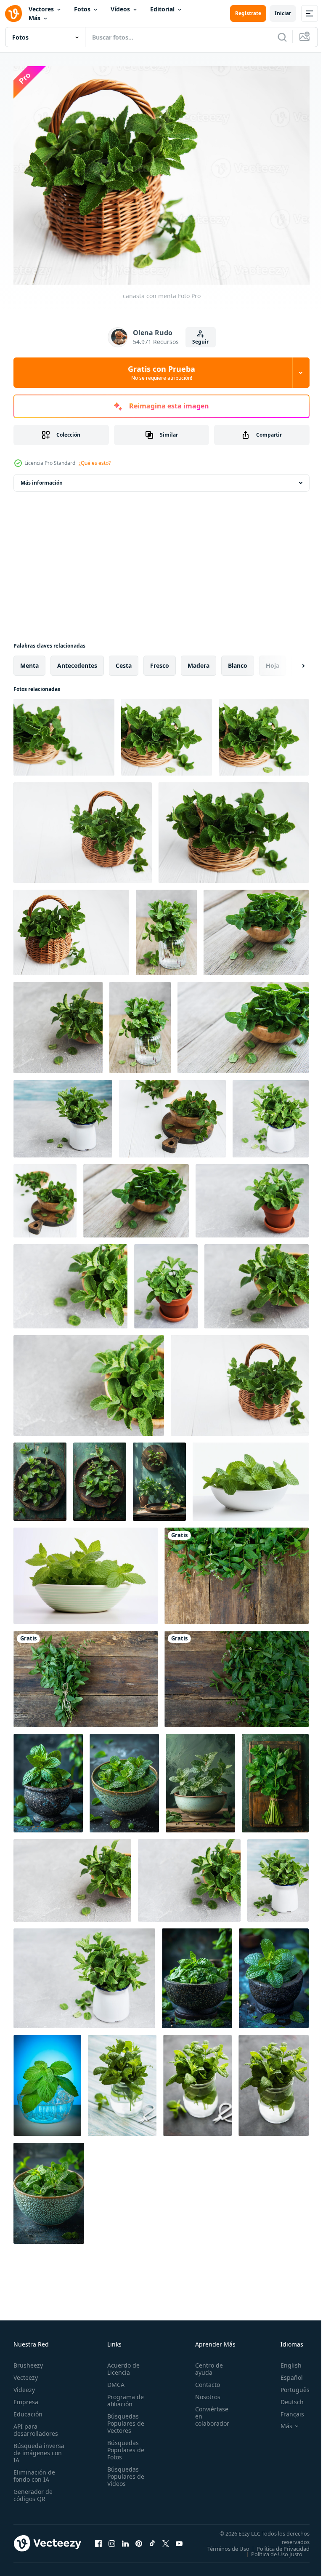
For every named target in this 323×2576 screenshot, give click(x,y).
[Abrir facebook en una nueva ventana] (98, 2541)
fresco (160, 661)
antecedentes (77, 661)
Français (286, 2409)
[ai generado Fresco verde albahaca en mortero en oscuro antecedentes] (48, 1779)
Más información (42, 478)
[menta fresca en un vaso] (166, 928)
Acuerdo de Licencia (121, 2364)
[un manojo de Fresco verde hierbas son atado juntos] (275, 1779)
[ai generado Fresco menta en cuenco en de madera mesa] (40, 1477)
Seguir (200, 342)
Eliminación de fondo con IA (34, 2471)
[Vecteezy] (13, 13)
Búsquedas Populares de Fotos (123, 2445)
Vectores (41, 9)
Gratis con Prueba (161, 373)
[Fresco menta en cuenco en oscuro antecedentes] (274, 1974)
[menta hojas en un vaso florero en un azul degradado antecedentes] (47, 2081)
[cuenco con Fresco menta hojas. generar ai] (251, 1477)
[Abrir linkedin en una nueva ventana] (125, 2541)
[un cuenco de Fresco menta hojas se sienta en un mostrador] (124, 1779)
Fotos (82, 9)
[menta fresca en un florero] (63, 1114)
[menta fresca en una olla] (252, 1196)
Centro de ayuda (204, 2364)
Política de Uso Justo (270, 2555)
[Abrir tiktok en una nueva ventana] (152, 2541)
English (285, 2361)
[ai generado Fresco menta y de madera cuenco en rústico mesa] (159, 1477)
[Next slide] (290, 661)
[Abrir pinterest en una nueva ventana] (139, 2541)
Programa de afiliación (123, 2396)
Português (289, 2385)
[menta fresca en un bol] (256, 928)
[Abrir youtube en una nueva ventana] (179, 2541)
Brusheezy (28, 2361)
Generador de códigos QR (33, 2491)
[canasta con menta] (64, 733)
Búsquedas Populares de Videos (123, 2472)
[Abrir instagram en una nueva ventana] (112, 2541)
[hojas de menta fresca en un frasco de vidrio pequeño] (122, 2081)
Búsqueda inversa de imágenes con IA (39, 2448)
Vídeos (120, 9)
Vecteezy (26, 2373)
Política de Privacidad (277, 2549)
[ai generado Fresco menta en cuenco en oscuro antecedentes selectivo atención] (49, 2189)
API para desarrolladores (36, 2425)
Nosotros (203, 2392)
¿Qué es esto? (95, 463)
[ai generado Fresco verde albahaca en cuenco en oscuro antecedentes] (197, 1974)
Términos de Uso (282, 2544)
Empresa (26, 2397)
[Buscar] (282, 37)
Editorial (162, 9)
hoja (273, 661)
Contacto (203, 2380)
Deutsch (286, 2397)
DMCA (113, 2380)
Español (285, 2373)
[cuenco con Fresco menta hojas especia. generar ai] (86, 1571)
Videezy (24, 2385)
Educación (28, 2409)
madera (199, 661)
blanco (238, 661)
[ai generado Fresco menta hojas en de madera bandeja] (100, 1477)
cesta (124, 661)
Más (34, 18)
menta (29, 661)
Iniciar (283, 13)
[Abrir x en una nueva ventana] (166, 2541)
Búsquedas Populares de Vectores (123, 2419)
